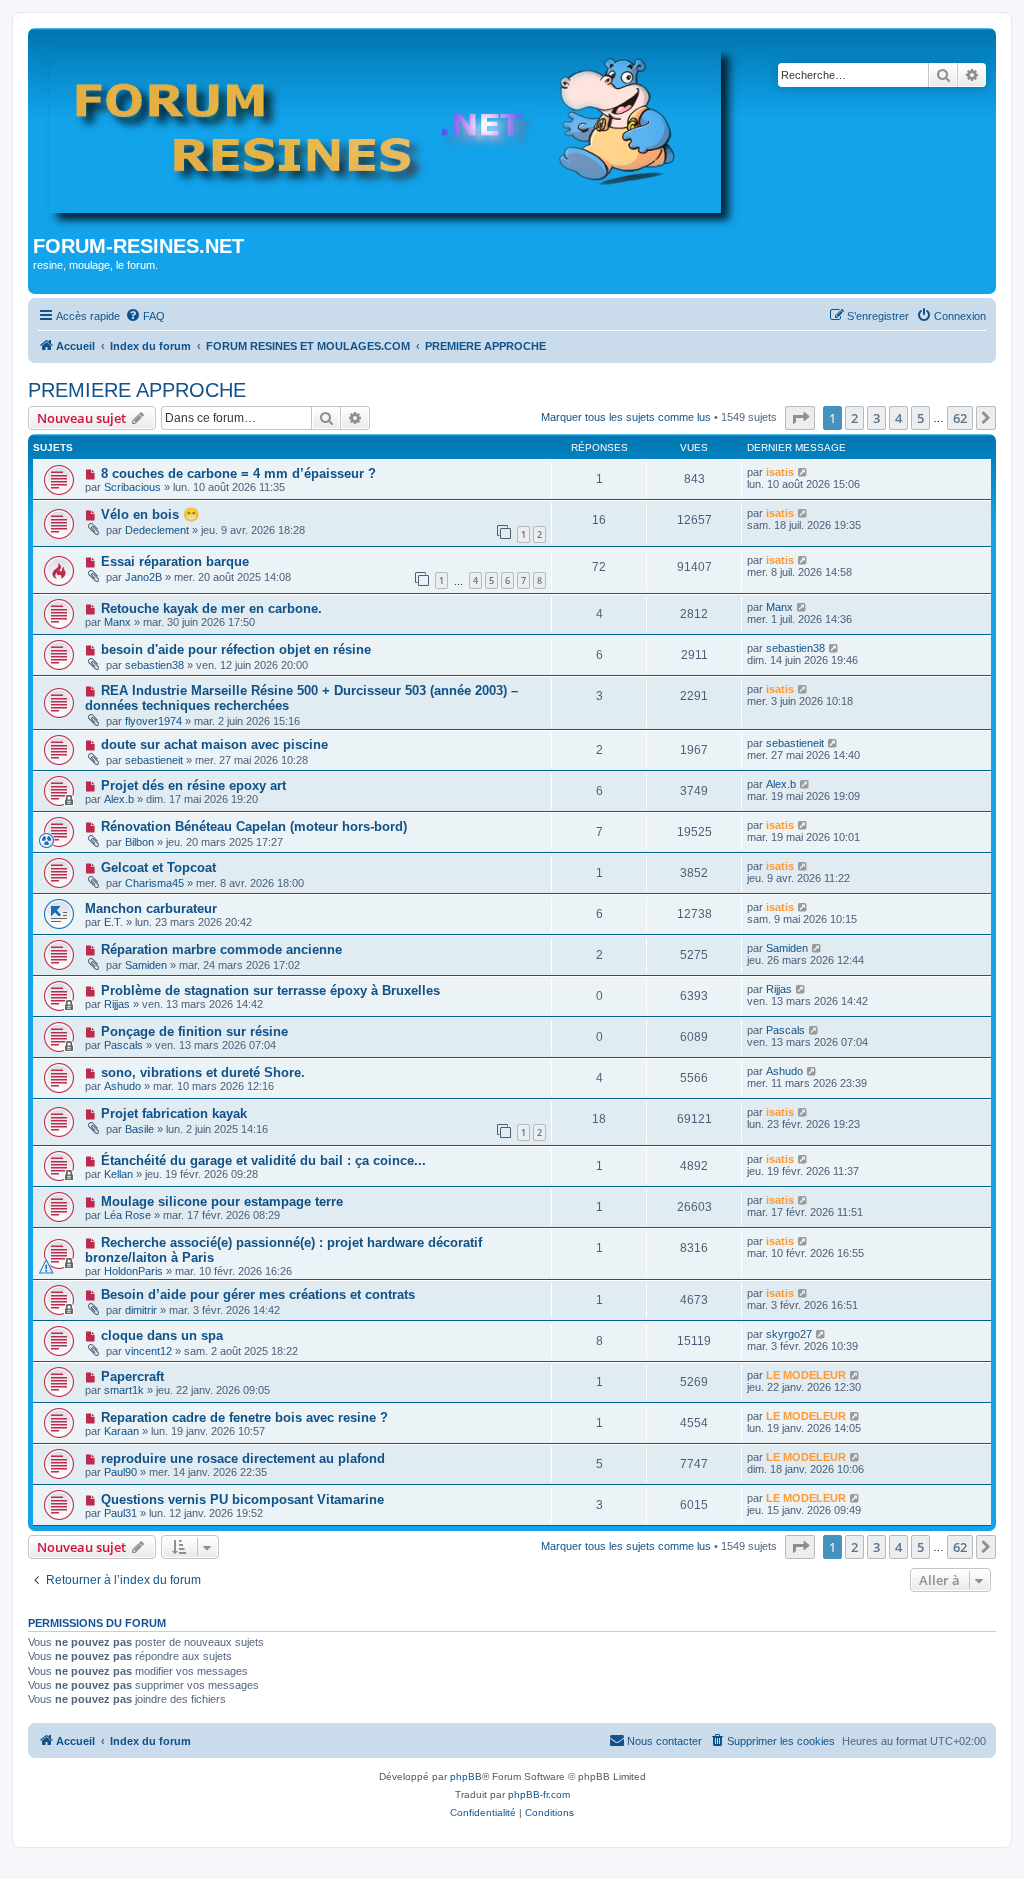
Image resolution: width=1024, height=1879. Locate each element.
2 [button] (854, 418)
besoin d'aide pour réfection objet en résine (236, 649)
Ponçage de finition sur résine (194, 1031)
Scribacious (132, 487)
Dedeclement (157, 530)
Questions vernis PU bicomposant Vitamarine (242, 1499)
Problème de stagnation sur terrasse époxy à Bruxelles (270, 990)
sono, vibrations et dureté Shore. (203, 1072)
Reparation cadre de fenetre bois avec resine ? (244, 1417)
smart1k (124, 1390)
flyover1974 (153, 721)
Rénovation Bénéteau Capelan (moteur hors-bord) (254, 826)
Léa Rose (127, 1215)
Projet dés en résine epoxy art (193, 785)
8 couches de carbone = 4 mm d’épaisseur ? (238, 473)
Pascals (123, 1045)
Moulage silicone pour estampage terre (222, 1201)
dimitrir (141, 1310)
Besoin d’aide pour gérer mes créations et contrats (258, 1294)
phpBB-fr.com (539, 1794)
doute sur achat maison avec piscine (214, 744)
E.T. (113, 922)
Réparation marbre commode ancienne (221, 949)
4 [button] (898, 418)
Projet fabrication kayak (174, 1113)
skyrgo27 (789, 1334)
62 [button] (960, 418)
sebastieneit (154, 760)
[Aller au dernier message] (803, 472)
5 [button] (920, 418)
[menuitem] (145, 316)
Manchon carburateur (151, 908)
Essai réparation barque (175, 561)
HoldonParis (133, 1271)
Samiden (146, 965)
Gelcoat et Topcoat (158, 867)
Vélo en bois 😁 (150, 514)
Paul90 (120, 1472)
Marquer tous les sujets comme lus (626, 417)
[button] (800, 418)
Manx (117, 622)
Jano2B (143, 577)
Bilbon (139, 842)
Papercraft (132, 1376)
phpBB (466, 1776)
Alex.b (119, 799)
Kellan (118, 1174)
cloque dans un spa (162, 1335)
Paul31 (120, 1513)
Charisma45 (154, 883)
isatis (780, 472)
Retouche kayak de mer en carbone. (211, 608)
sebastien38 (154, 665)
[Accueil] (394, 134)
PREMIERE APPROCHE (137, 390)
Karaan (121, 1431)
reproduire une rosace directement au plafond (243, 1458)
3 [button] (876, 418)
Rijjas (117, 1004)
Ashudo (122, 1086)
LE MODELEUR (806, 1375)
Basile (139, 1129)
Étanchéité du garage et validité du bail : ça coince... (263, 1160)
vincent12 (148, 1351)
